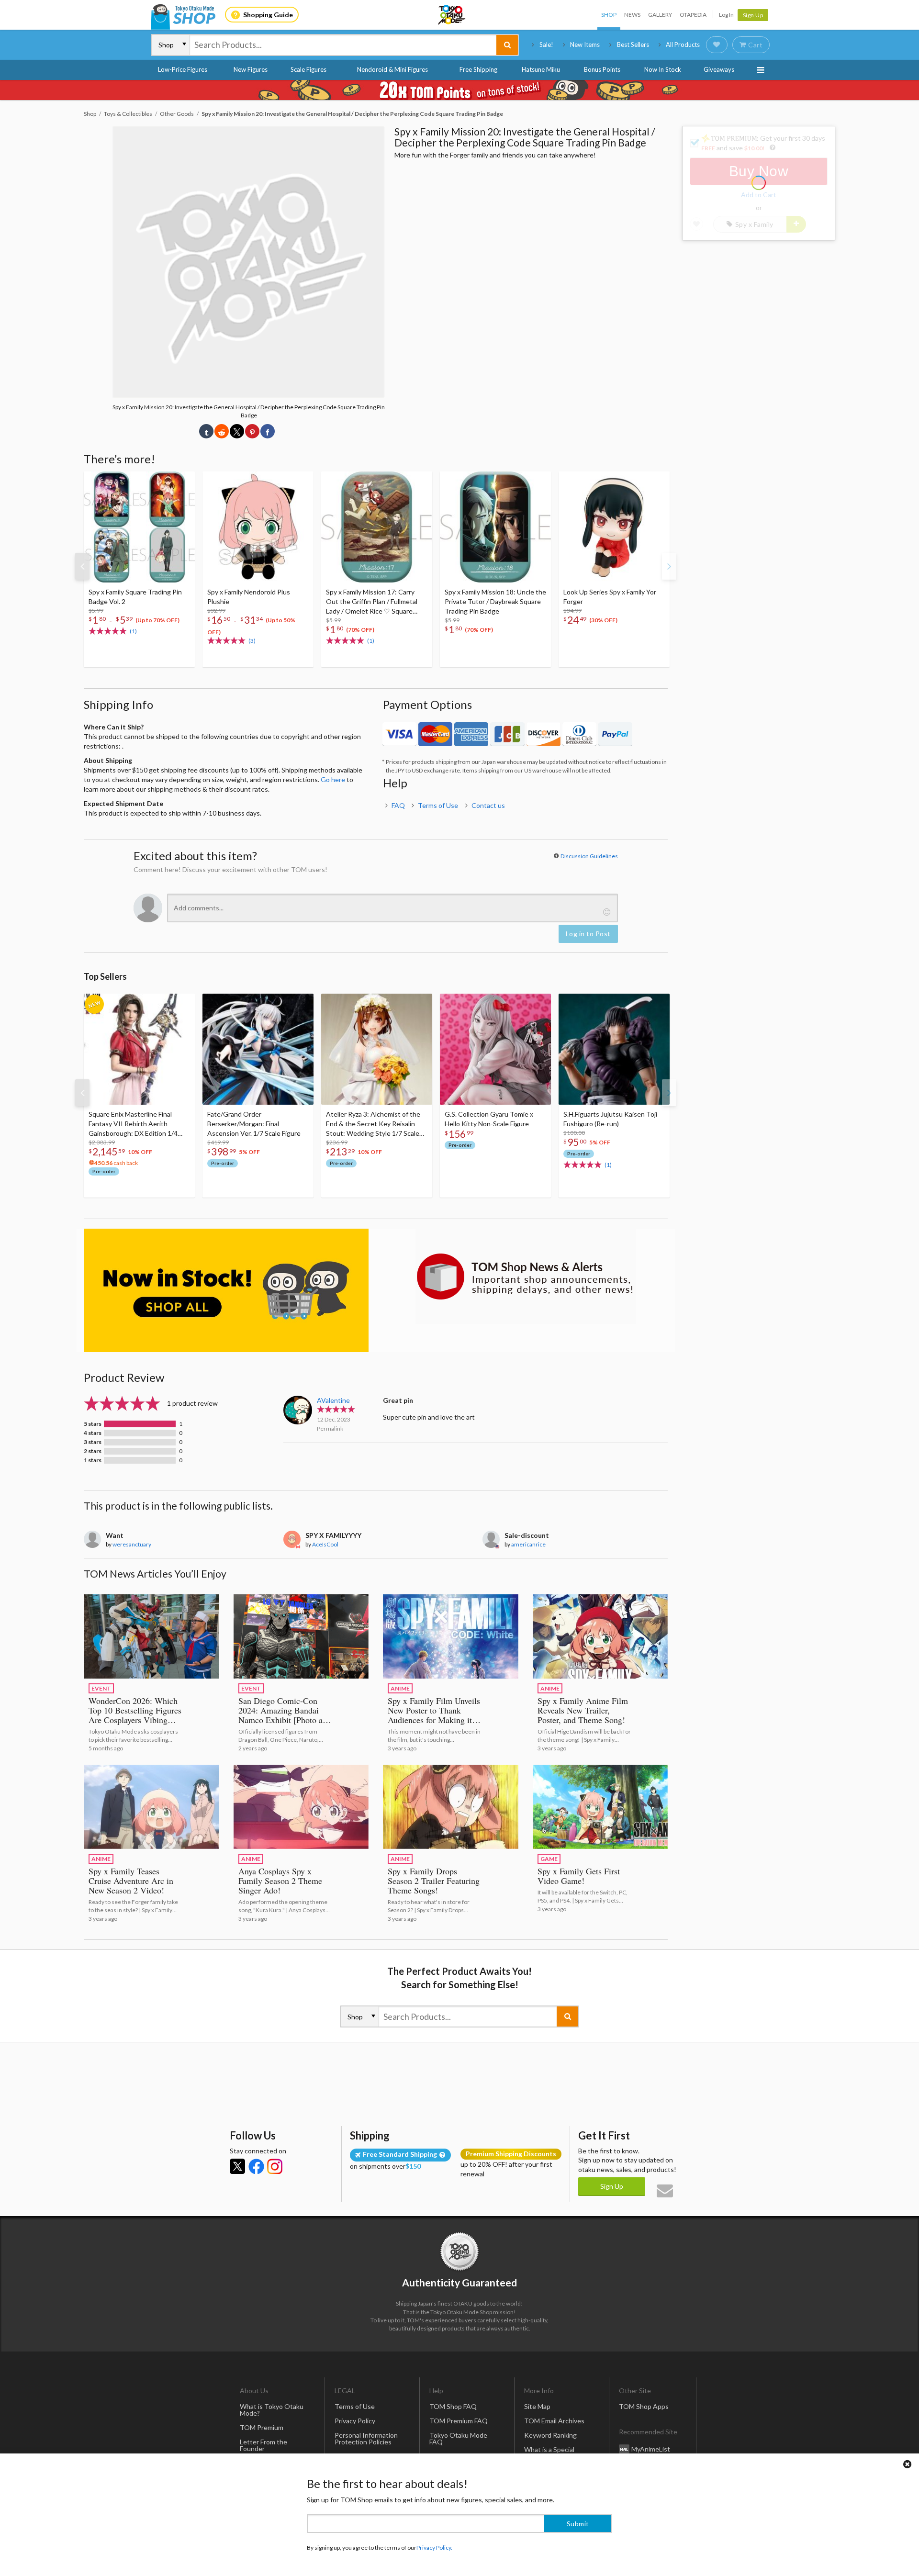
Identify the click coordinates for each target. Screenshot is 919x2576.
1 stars (93, 1460)
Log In (726, 15)
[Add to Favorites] (182, 481)
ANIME (400, 1688)
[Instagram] (275, 2166)
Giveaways (719, 69)
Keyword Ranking (550, 2435)
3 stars (93, 1442)
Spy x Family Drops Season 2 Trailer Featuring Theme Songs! (434, 1881)
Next (669, 566)
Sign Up (753, 15)
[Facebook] (256, 2166)
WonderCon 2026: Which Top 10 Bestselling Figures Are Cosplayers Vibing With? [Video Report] (135, 1715)
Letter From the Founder (263, 2445)
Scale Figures (308, 69)
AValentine (333, 1400)
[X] (237, 2166)
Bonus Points (602, 69)
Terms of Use (438, 805)
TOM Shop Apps (644, 2406)
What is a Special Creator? (549, 2453)
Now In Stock (663, 69)
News (632, 15)
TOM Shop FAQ (453, 2406)
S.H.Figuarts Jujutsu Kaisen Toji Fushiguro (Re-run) (610, 1119)
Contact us (488, 805)
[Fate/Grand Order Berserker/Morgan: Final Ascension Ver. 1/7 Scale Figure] (258, 1049)
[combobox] (343, 45)
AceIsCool (325, 1544)
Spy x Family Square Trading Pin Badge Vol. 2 (135, 597)
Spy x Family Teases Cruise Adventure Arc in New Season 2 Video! (131, 1881)
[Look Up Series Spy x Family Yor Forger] (614, 527)
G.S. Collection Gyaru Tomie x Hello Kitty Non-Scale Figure (489, 1119)
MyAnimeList (651, 2449)
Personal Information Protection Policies (366, 2438)
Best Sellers (633, 45)
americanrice (528, 1544)
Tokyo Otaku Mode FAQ (458, 2438)
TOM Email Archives (554, 2421)
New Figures (251, 69)
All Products (683, 45)
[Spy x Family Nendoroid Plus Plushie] (258, 527)
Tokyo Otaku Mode (452, 15)
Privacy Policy (355, 2421)
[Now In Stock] (226, 1291)
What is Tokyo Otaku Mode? (272, 2410)
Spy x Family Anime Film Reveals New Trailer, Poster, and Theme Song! (583, 1710)
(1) (133, 631)
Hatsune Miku (541, 69)
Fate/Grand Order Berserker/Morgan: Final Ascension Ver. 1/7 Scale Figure (254, 1124)
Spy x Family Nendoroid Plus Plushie (249, 597)
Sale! (546, 45)
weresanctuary (132, 1544)
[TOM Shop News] (525, 1277)
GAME (549, 1859)
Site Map (537, 2406)
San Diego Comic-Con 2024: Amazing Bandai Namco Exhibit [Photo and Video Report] (285, 1715)
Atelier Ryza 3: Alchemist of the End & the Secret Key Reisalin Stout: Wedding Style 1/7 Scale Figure (373, 1124)
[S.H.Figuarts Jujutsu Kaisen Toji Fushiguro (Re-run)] (614, 1049)
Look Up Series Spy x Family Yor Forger (610, 597)
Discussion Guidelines (589, 856)
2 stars (93, 1451)
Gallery (660, 15)
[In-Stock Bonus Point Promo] (459, 90)
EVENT (101, 1688)
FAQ (398, 805)
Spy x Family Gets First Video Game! (579, 1876)
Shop (609, 15)
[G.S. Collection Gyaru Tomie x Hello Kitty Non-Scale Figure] (495, 1049)
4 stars (93, 1433)
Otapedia (693, 15)
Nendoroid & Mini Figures (392, 69)
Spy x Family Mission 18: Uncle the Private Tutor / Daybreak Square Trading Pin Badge (495, 601)
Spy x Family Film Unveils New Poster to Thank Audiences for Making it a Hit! (434, 1715)
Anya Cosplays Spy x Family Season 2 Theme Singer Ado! (280, 1881)
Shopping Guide (268, 15)
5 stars (93, 1424)
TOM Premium (262, 2427)
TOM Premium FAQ (459, 2421)
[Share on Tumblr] (206, 431)
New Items (585, 45)
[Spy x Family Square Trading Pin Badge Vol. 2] (139, 527)
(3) (252, 641)
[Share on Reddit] (222, 431)
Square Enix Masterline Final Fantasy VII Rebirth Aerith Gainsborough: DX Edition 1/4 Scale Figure (133, 1124)
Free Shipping (478, 69)
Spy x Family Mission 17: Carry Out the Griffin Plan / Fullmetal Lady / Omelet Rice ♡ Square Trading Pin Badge (372, 602)
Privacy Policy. (434, 2548)
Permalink (330, 1428)
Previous (82, 566)
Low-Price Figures (183, 69)
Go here (333, 779)
